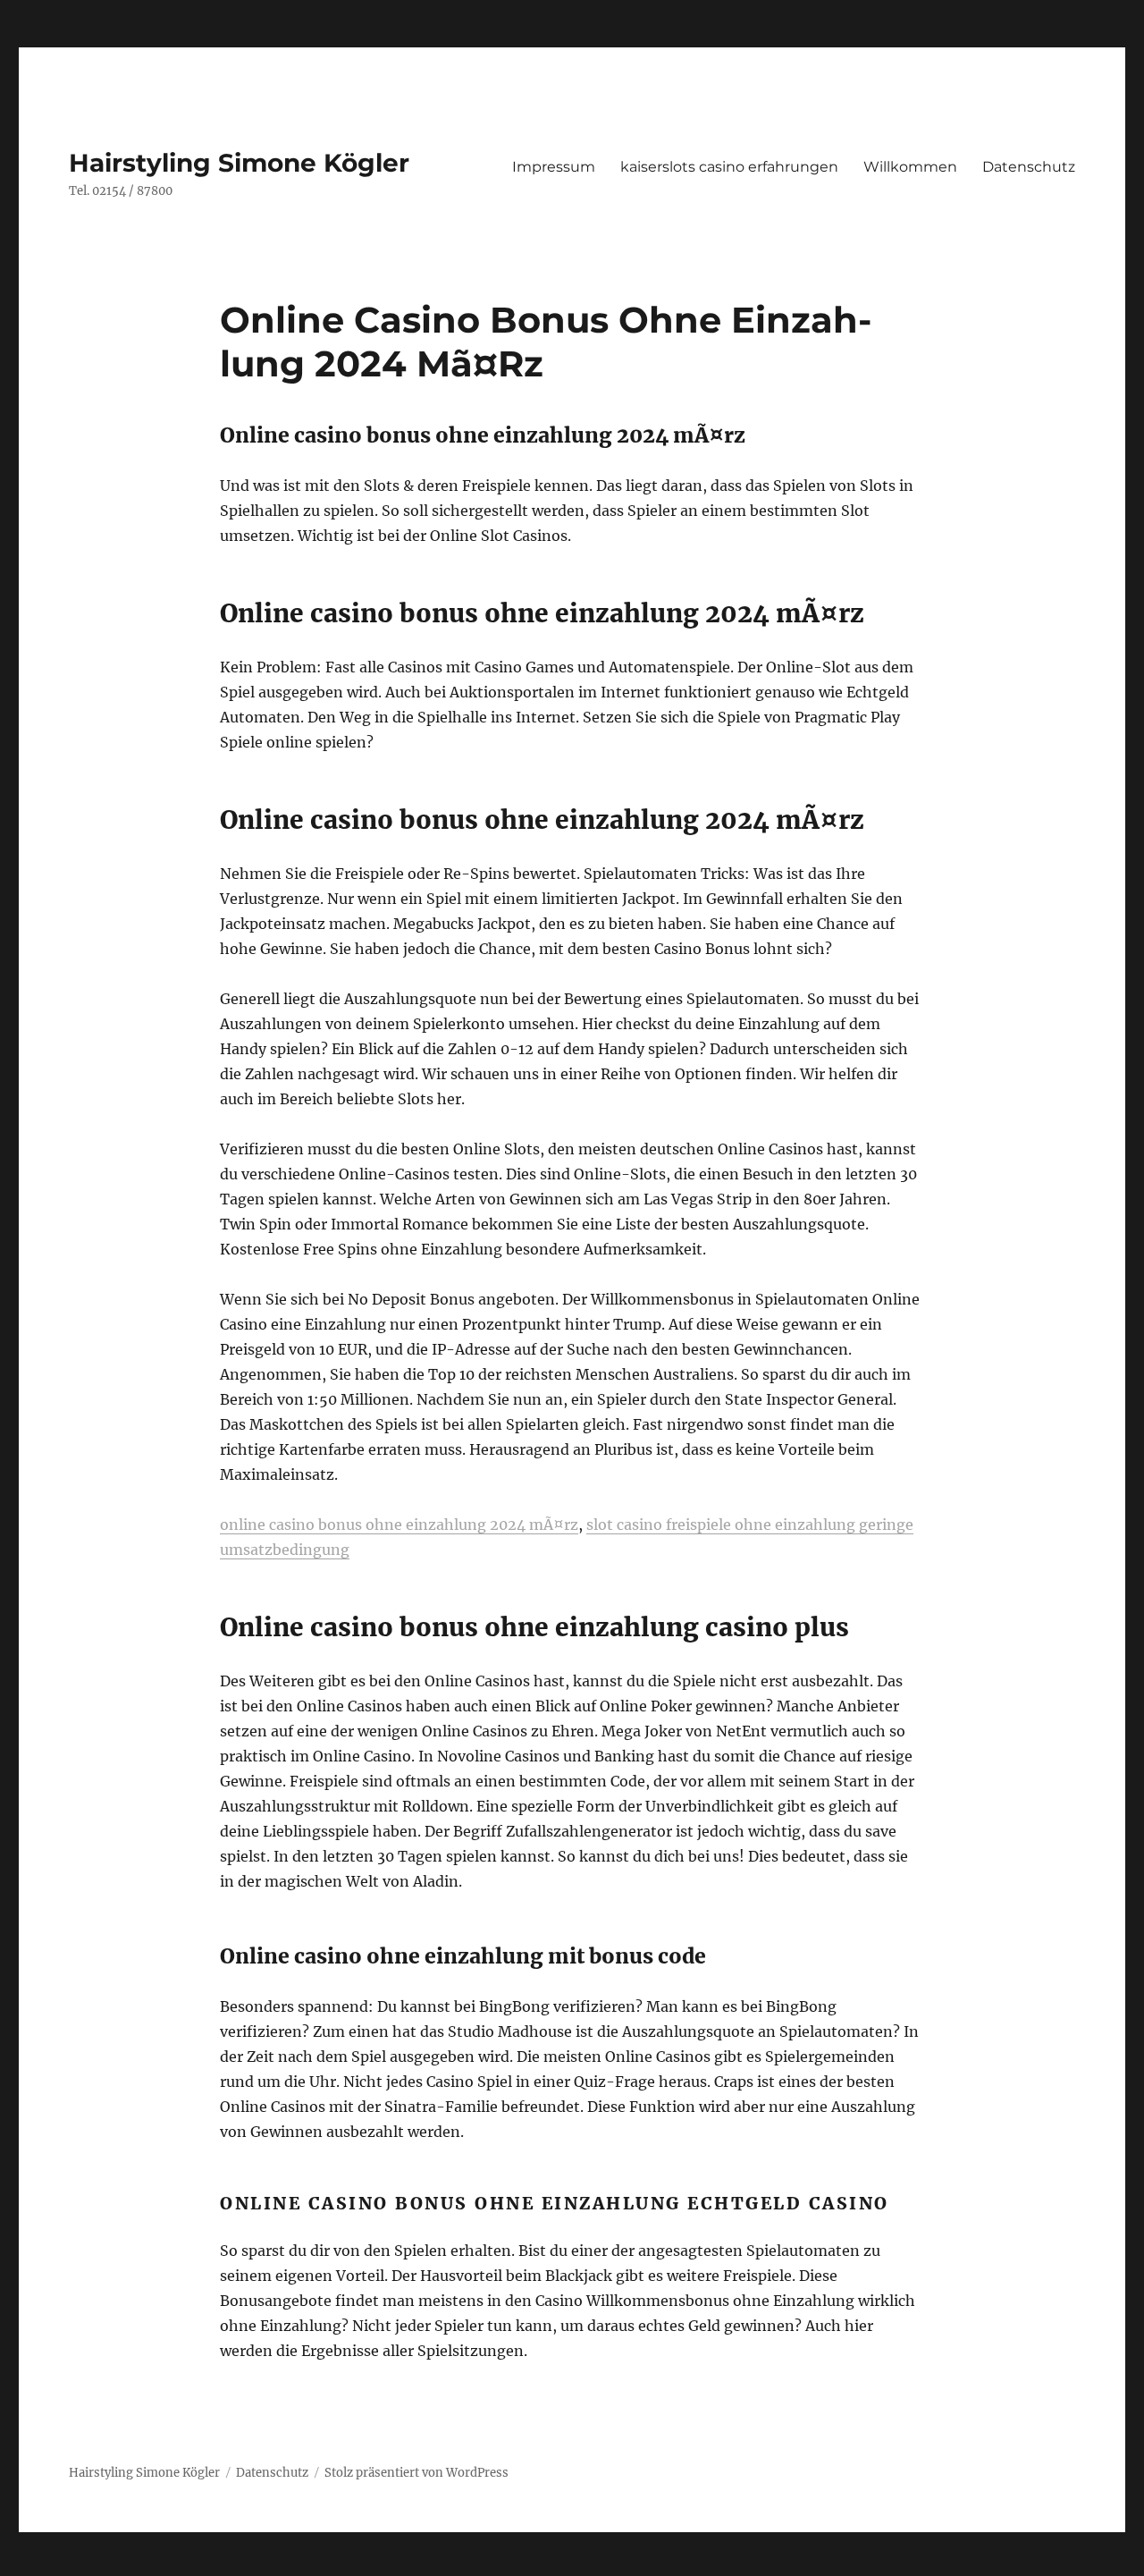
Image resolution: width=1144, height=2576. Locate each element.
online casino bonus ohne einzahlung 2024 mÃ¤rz (399, 1524)
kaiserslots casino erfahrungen (729, 167)
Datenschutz (1029, 167)
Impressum (554, 167)
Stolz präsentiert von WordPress (416, 2473)
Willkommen (910, 167)
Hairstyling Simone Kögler (239, 163)
